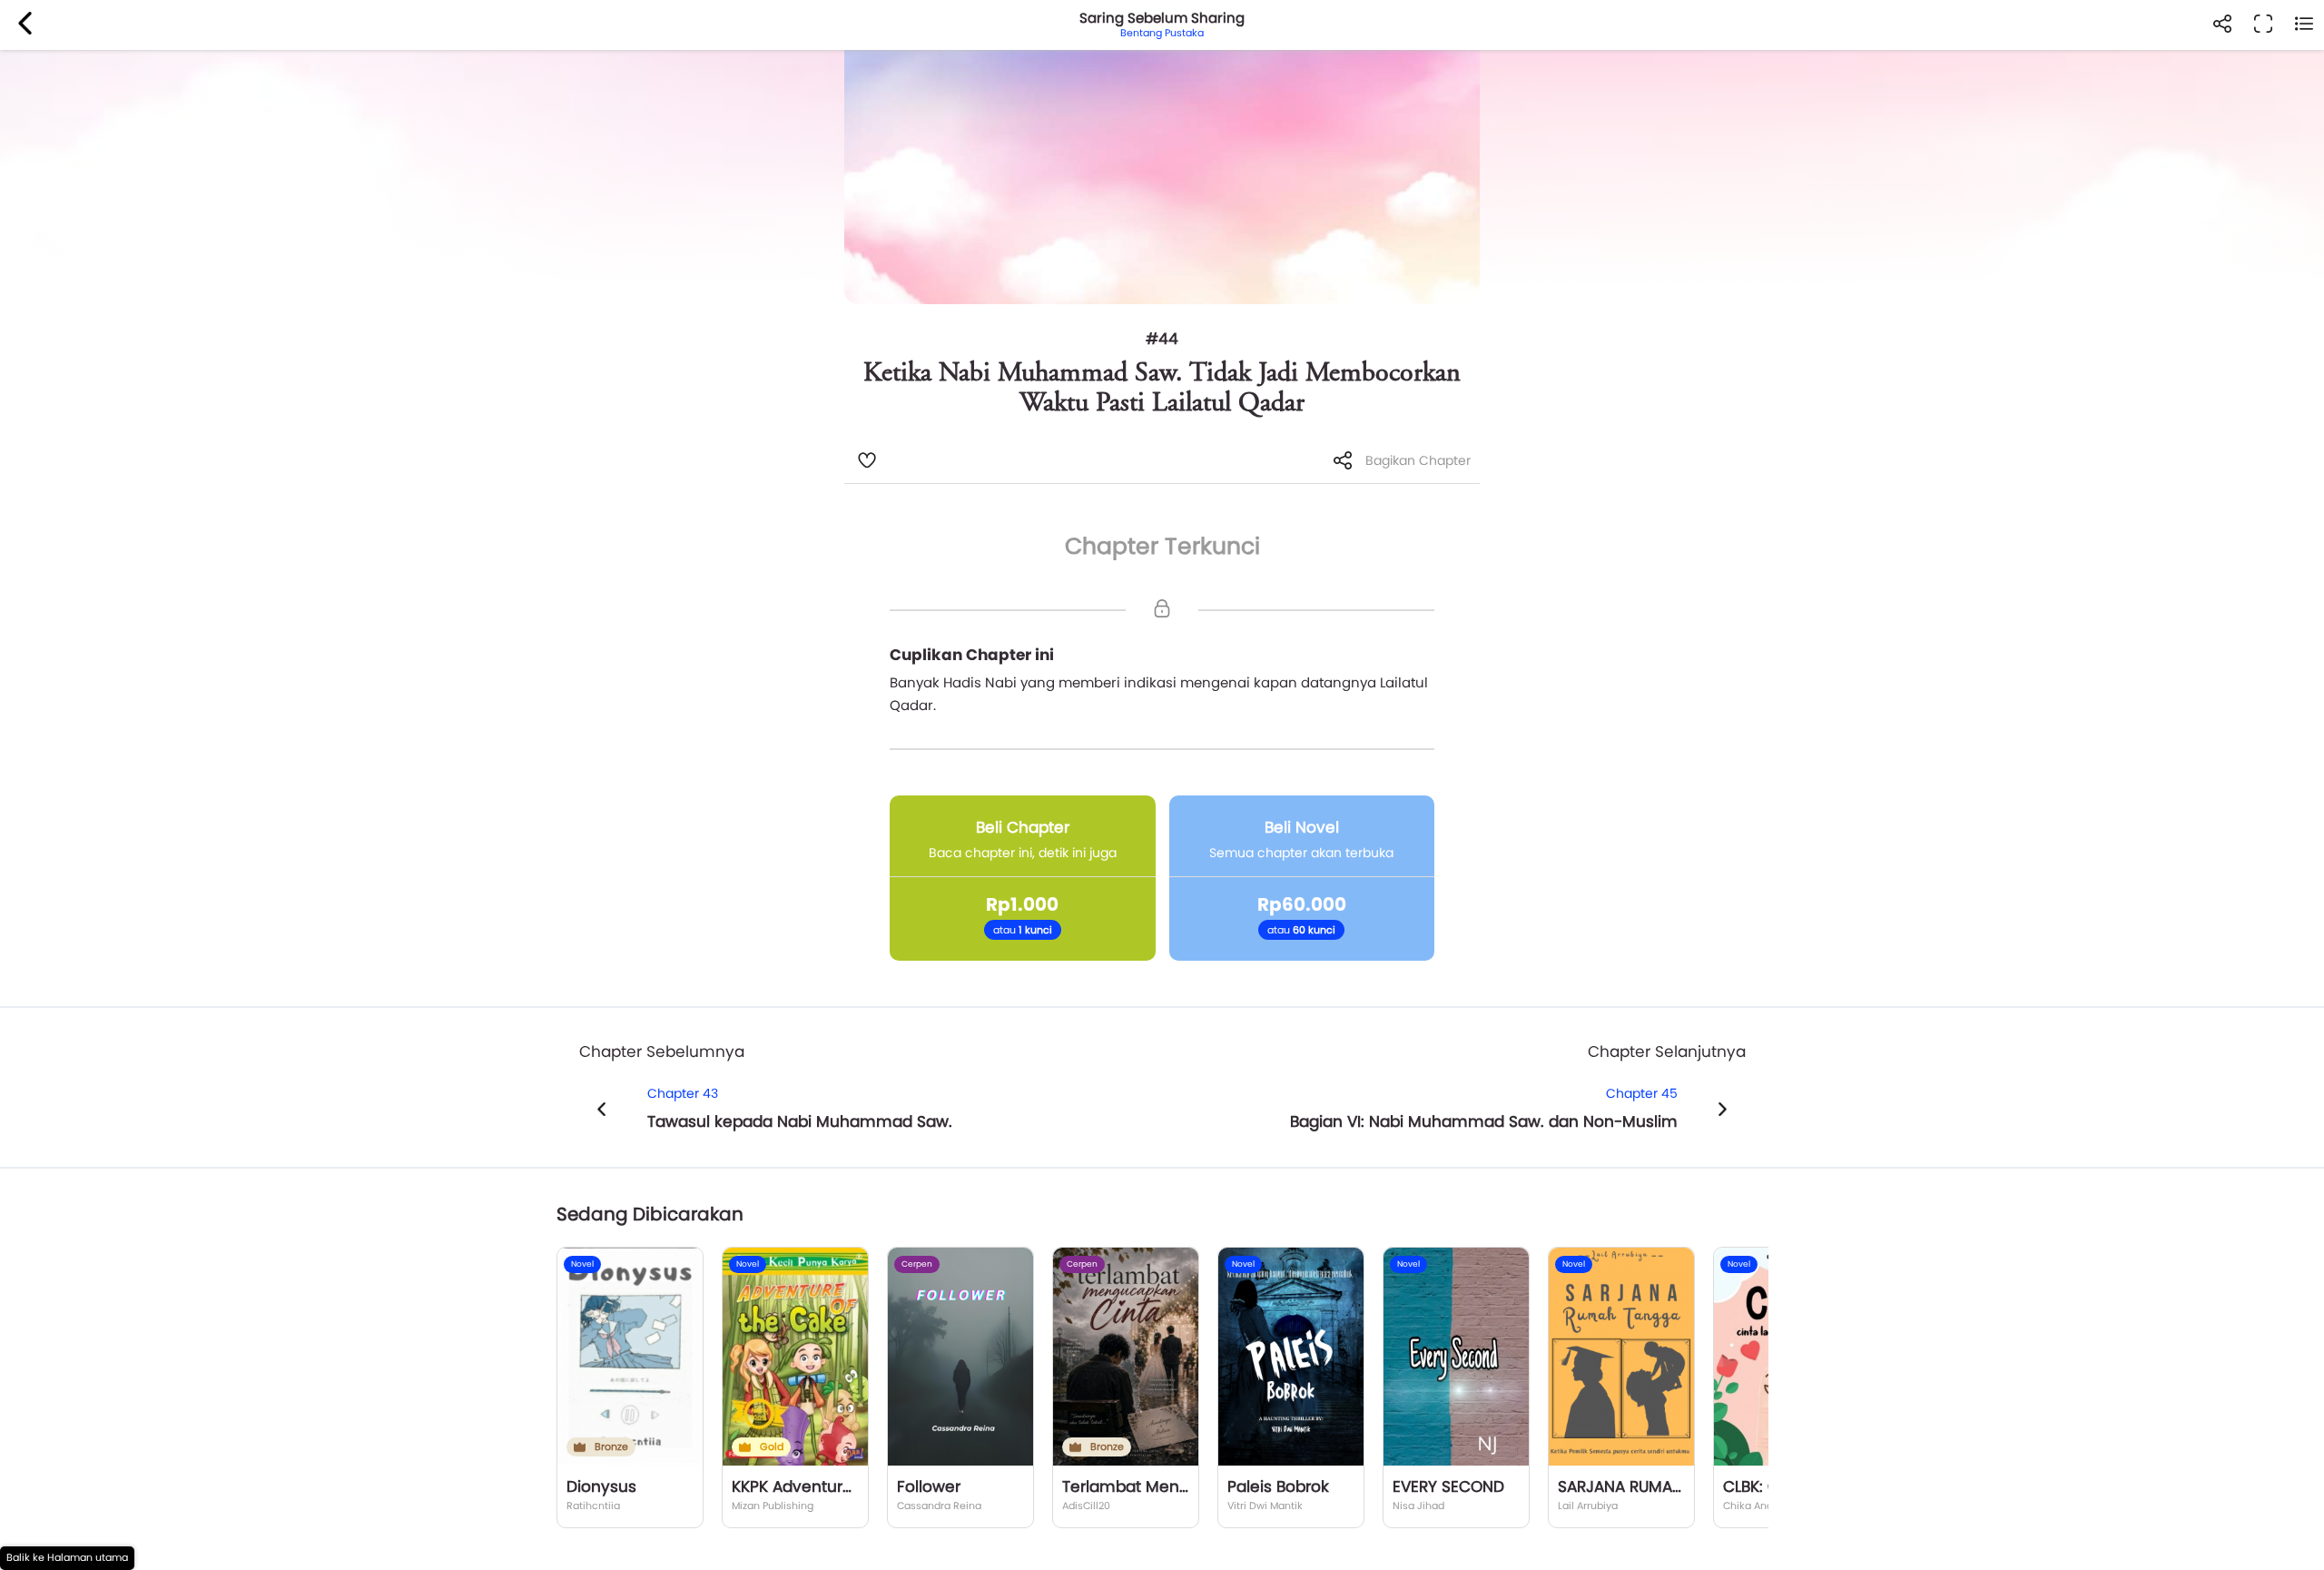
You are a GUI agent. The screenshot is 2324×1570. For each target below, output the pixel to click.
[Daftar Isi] (2304, 25)
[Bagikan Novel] (2222, 25)
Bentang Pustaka (1162, 33)
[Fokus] (2263, 25)
